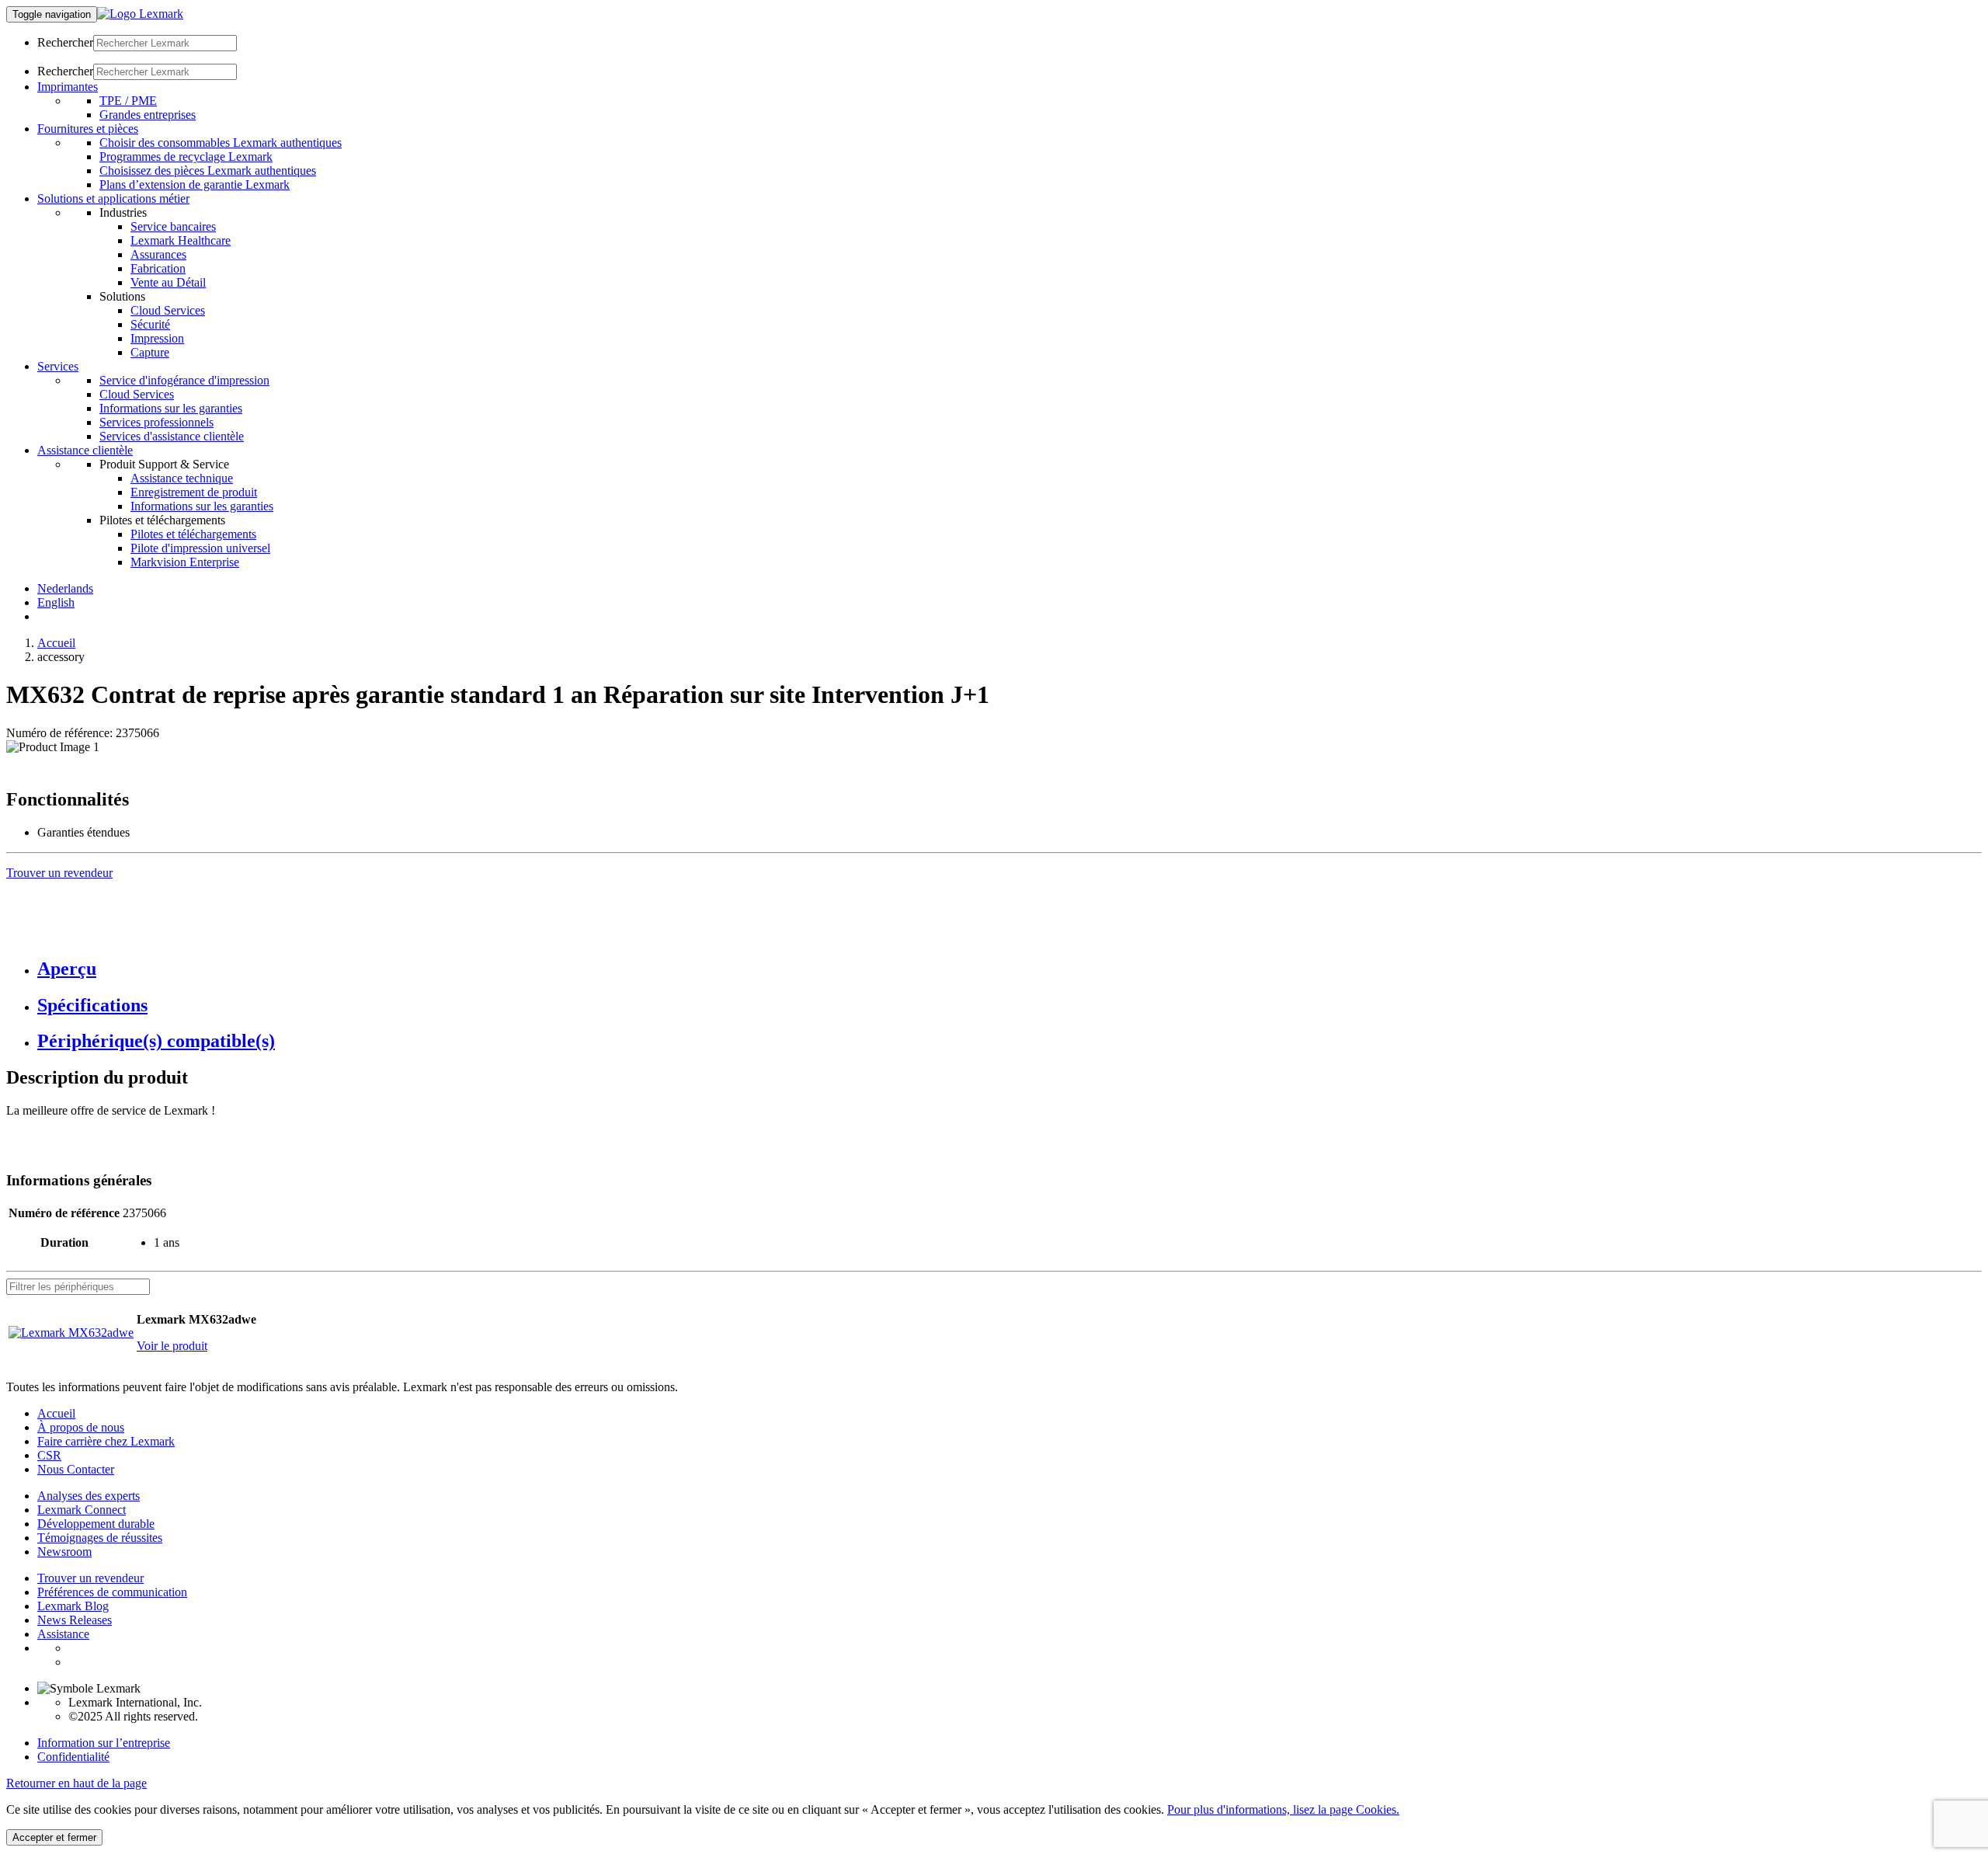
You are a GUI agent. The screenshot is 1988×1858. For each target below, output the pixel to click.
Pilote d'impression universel (200, 548)
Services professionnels (156, 422)
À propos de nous (81, 1427)
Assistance (63, 1634)
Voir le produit (172, 1346)
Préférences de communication (112, 1592)
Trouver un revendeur (90, 1578)
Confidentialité (73, 1757)
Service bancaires (173, 226)
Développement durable (96, 1524)
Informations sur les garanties (171, 408)
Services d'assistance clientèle (172, 436)
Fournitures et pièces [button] (88, 129)
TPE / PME (128, 101)
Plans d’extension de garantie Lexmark (195, 184)
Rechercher (65, 42)
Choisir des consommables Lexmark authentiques (221, 143)
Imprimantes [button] (68, 87)
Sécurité (150, 324)
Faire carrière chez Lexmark (106, 1441)
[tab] (1010, 969)
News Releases (75, 1620)
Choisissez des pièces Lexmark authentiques (208, 170)
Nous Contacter (76, 1469)
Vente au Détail (168, 282)
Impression (157, 338)
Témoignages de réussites (100, 1538)
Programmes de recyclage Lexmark (186, 157)
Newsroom (64, 1552)
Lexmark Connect (82, 1510)
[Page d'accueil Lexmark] (140, 14)
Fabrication (158, 268)
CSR (49, 1455)
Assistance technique (182, 478)
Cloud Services (168, 310)
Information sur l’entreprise (104, 1743)
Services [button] (58, 366)
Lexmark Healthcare (181, 240)
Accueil (56, 643)
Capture (150, 352)
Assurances (158, 254)
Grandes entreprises (148, 115)
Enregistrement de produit (194, 492)
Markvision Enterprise (185, 562)
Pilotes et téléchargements (193, 534)
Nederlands (65, 588)
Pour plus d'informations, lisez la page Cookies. (1283, 1809)
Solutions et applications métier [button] (113, 198)
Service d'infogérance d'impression (184, 380)
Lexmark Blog (73, 1606)
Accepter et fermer (54, 1837)
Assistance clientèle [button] (85, 450)
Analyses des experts (89, 1496)
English (56, 602)
